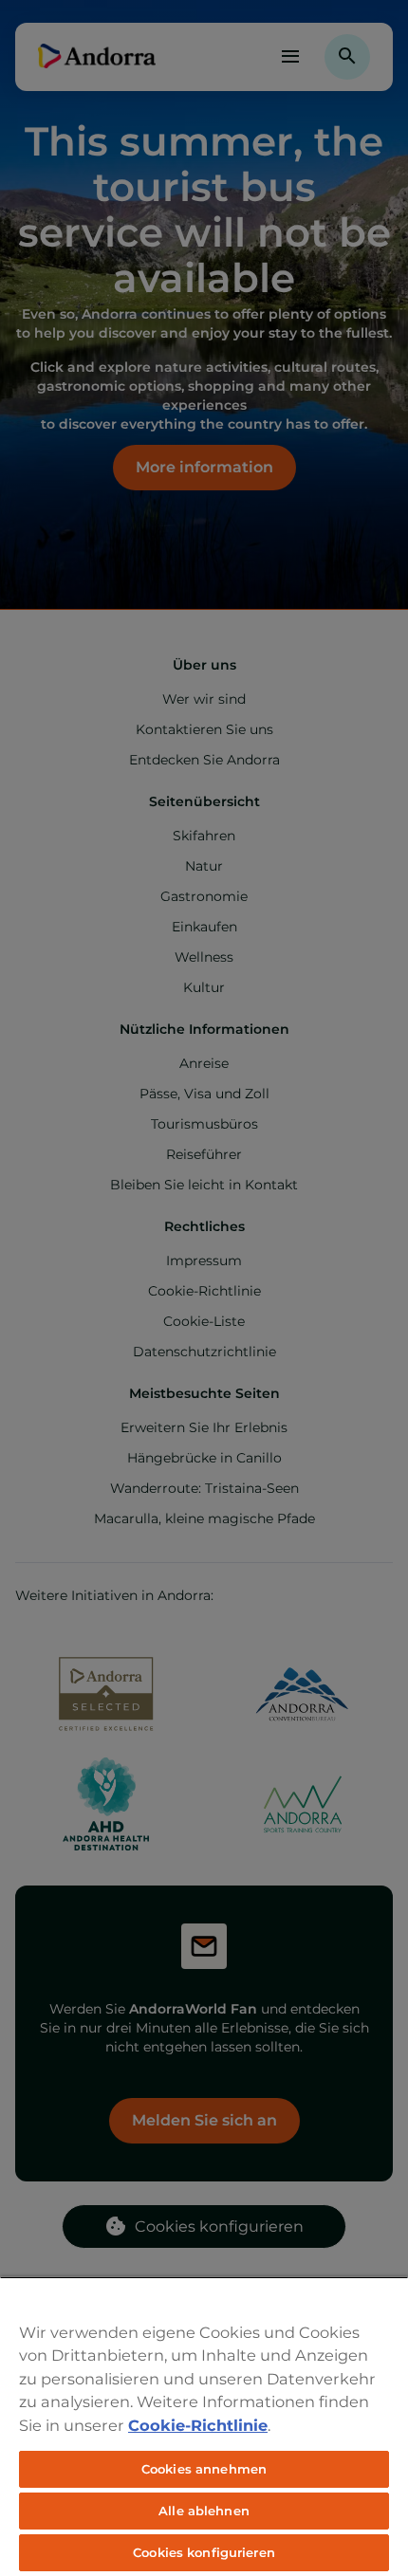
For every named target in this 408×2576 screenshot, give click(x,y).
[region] (204, 2426)
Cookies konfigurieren (204, 2552)
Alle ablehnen (204, 2511)
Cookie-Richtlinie (198, 2425)
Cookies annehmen (204, 2469)
